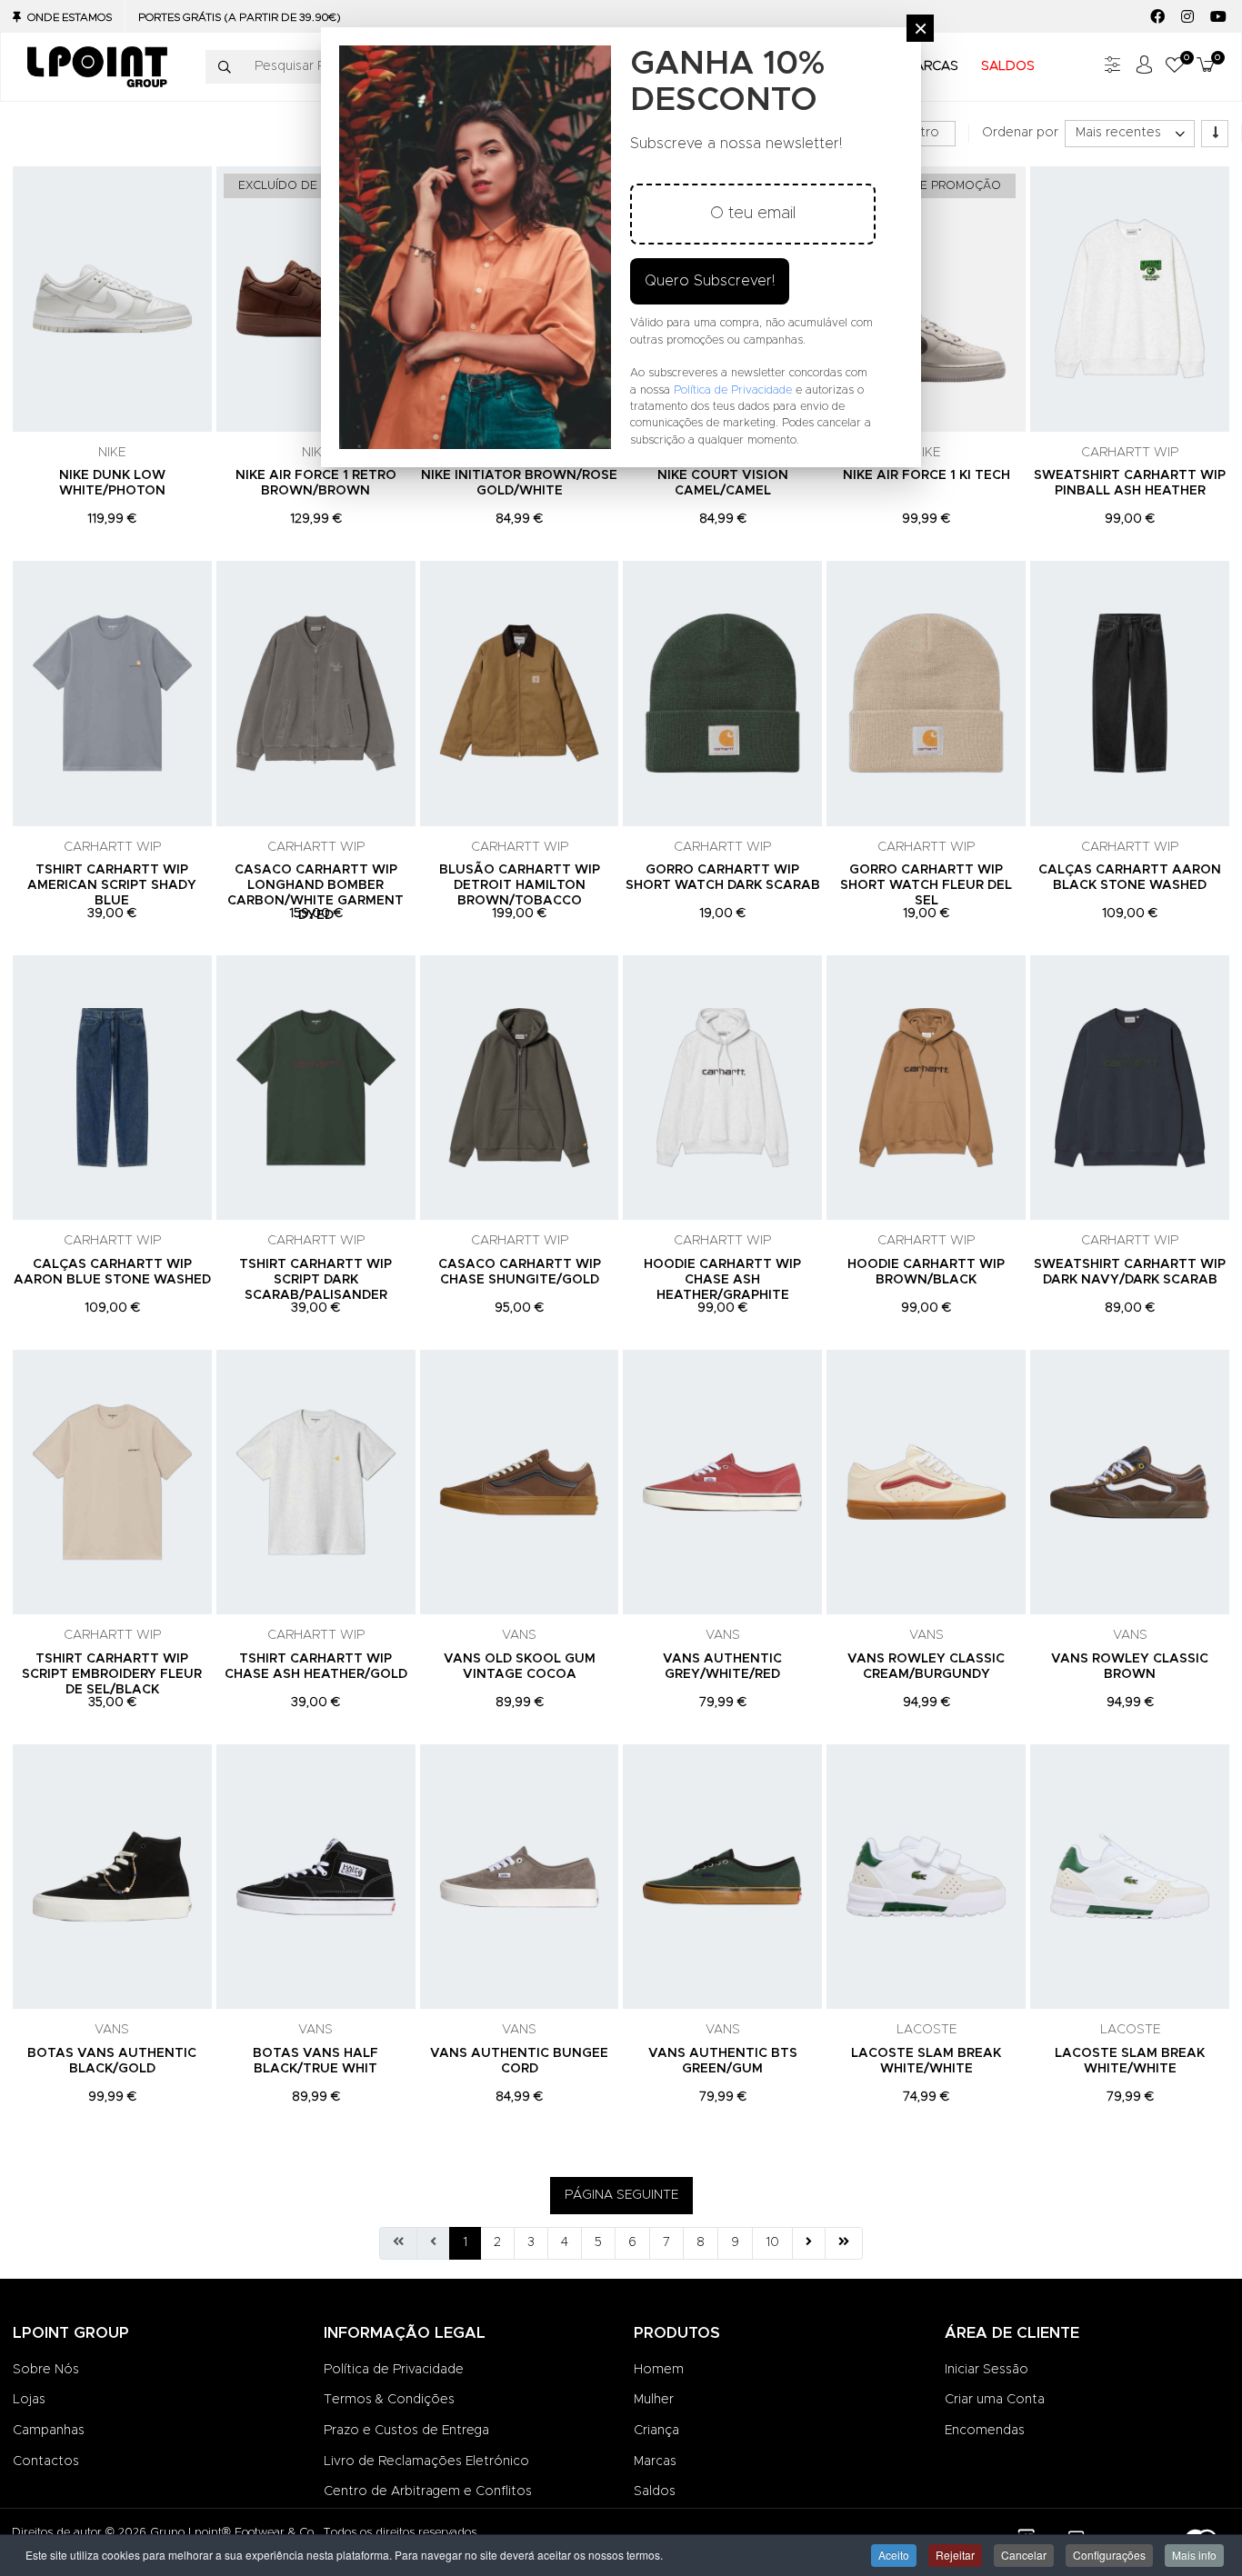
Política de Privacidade (394, 2370)
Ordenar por (1020, 133)
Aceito (894, 2555)
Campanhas (49, 2431)
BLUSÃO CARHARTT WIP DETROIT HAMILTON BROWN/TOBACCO (520, 885)
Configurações (1109, 2555)
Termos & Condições (389, 2400)
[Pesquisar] (225, 67)
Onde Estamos (70, 17)
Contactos (46, 2461)
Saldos (655, 2491)
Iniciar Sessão (987, 2370)
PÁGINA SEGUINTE (621, 2195)
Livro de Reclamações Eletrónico (426, 2461)
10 (772, 2242)
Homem (659, 2370)
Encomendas (985, 2431)
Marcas (655, 2461)
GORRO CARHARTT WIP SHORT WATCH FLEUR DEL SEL (926, 885)
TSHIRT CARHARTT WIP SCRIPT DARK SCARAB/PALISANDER (316, 1280)
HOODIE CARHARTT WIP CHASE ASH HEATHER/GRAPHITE (722, 1280)
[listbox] (1130, 134)
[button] (1175, 67)
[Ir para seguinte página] (809, 2243)
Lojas (29, 2400)
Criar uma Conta (995, 2400)
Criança (656, 2431)
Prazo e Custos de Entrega (406, 2431)
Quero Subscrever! (710, 281)
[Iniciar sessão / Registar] (1144, 67)
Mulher (654, 2400)
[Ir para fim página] (844, 2243)
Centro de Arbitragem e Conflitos (428, 2491)
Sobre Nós (46, 2370)
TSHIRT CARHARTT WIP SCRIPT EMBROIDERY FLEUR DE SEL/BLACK (112, 1674)
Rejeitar (955, 2555)
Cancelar (1024, 2555)
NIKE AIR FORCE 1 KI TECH (926, 475)
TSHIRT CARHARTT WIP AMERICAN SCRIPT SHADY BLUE (112, 885)
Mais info (1194, 2555)
